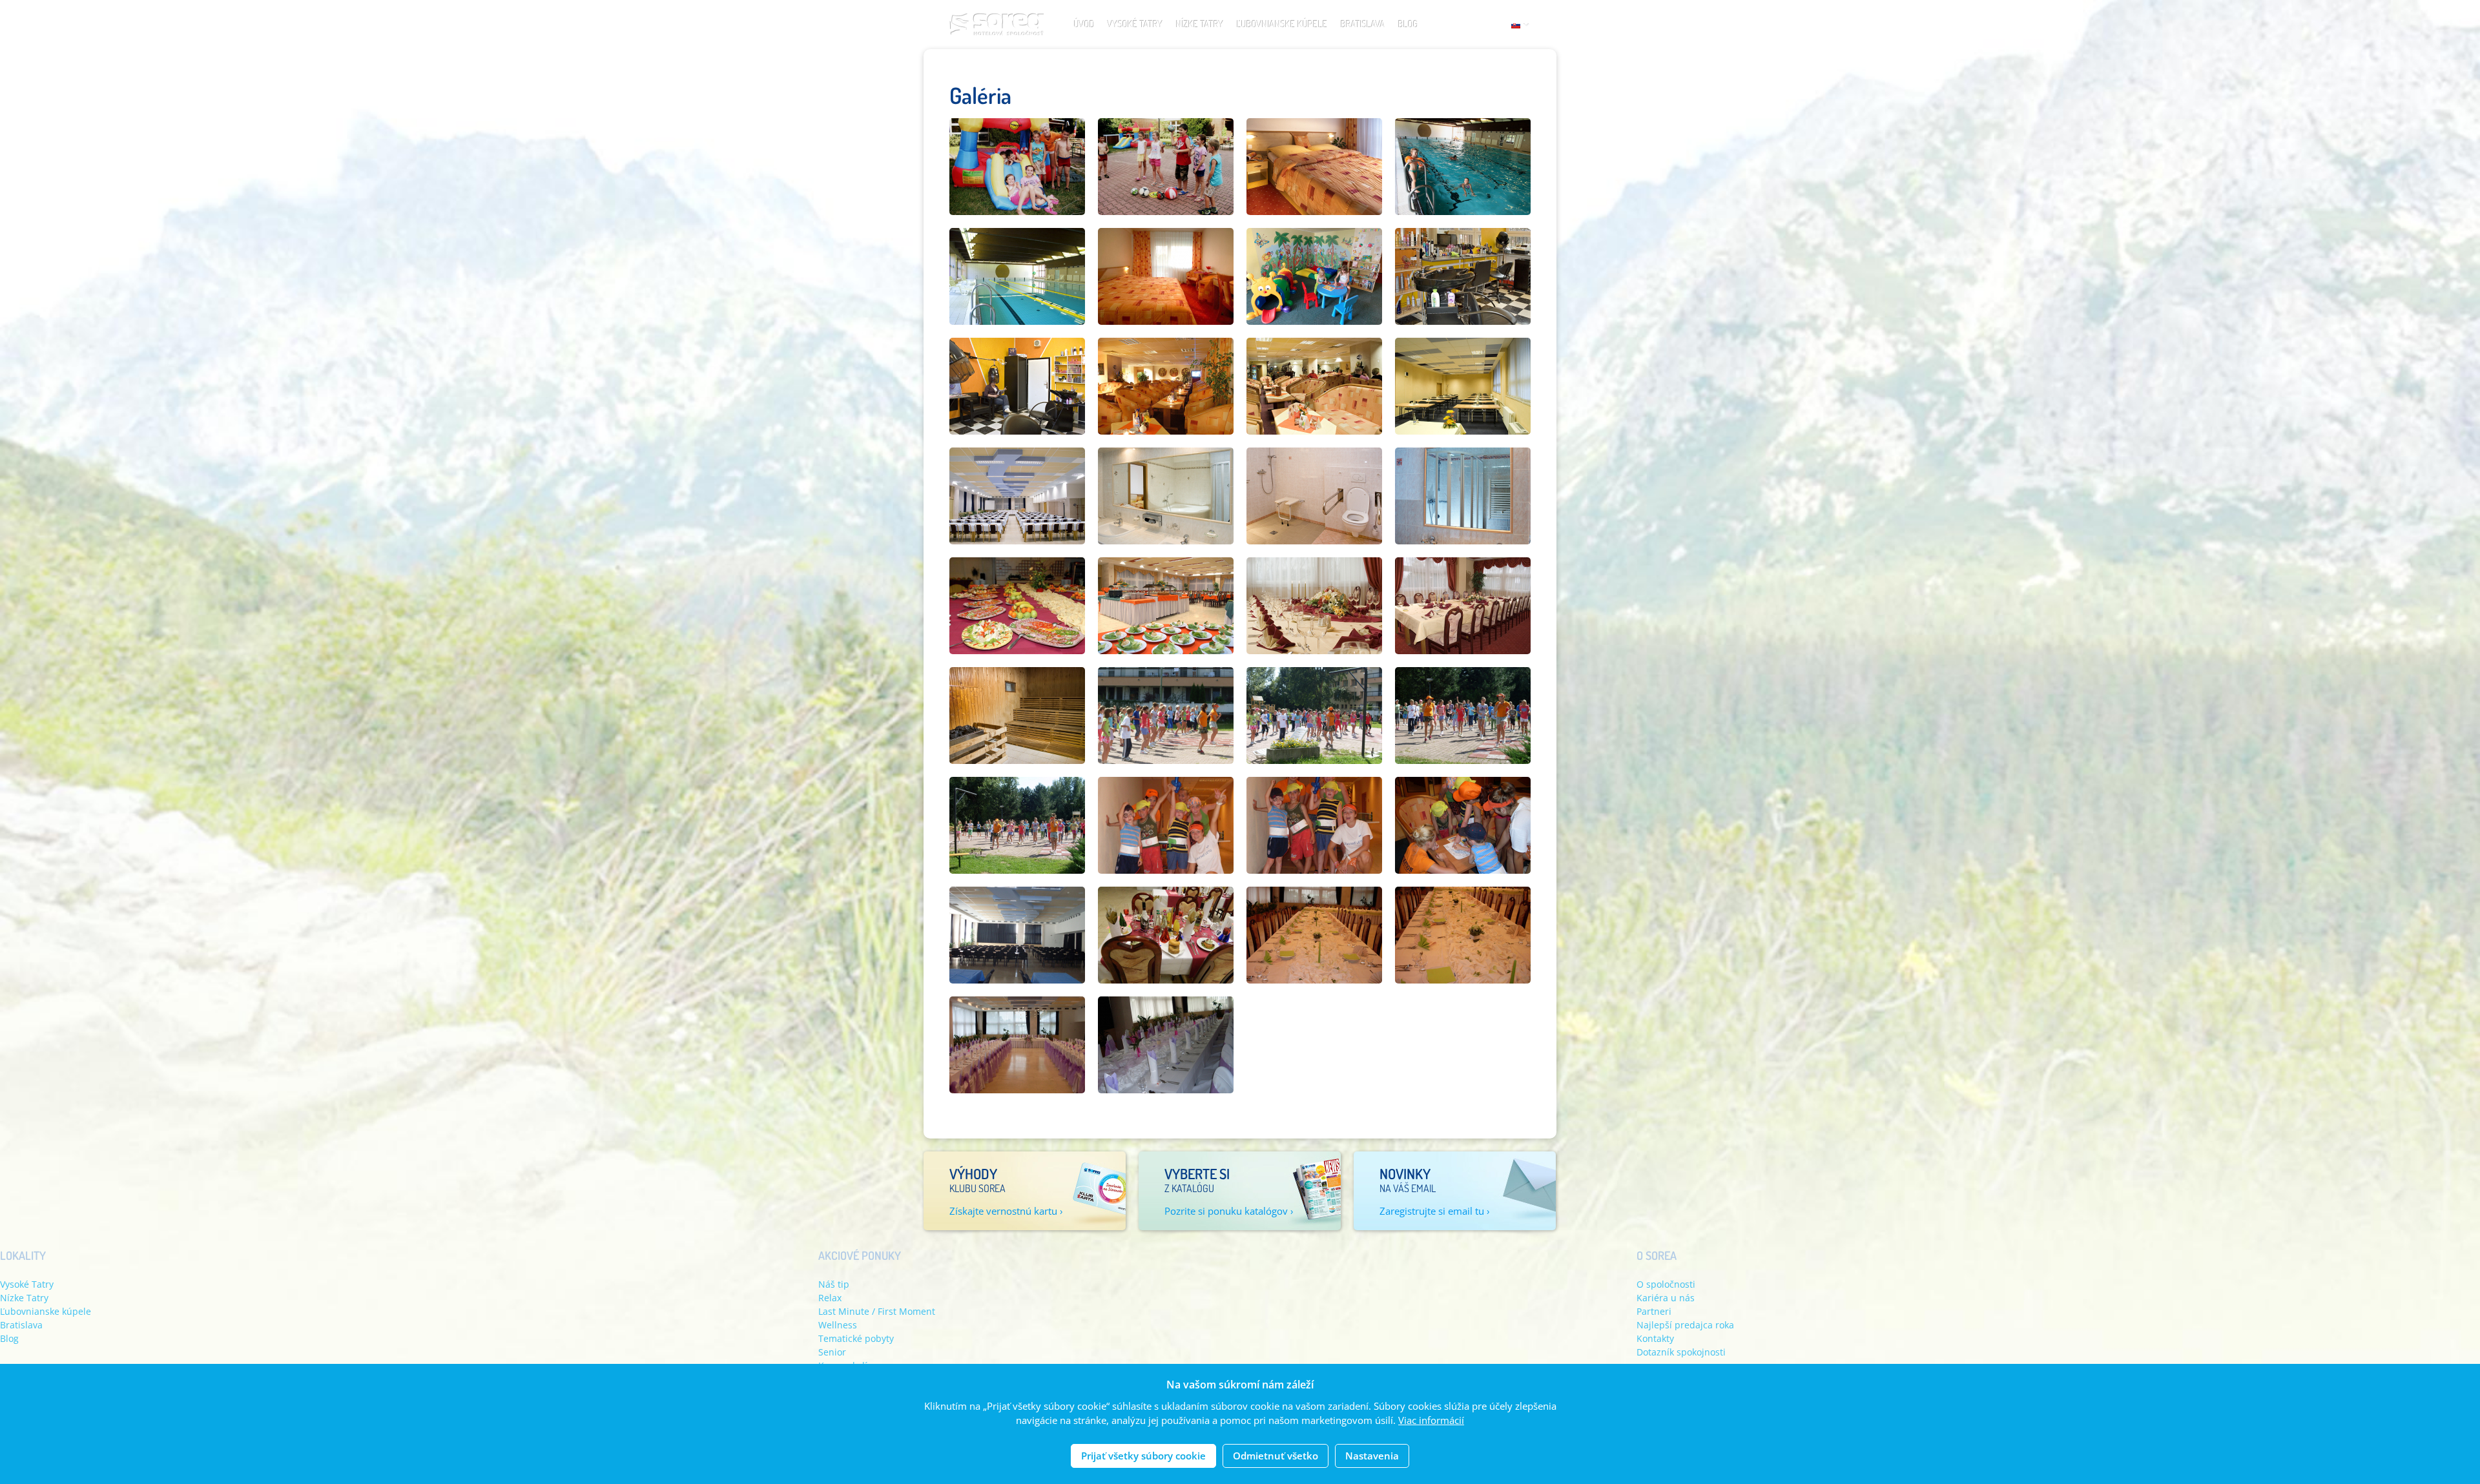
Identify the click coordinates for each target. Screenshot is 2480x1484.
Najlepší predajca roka (1685, 1325)
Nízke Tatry (1200, 24)
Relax (830, 1298)
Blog (1408, 24)
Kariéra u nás (1666, 1298)
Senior (832, 1352)
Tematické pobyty (856, 1338)
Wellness (838, 1325)
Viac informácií (1431, 1421)
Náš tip (834, 1284)
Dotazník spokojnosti (1681, 1352)
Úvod (1084, 24)
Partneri (1654, 1311)
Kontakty (1655, 1338)
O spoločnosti (1666, 1284)
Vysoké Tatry (1135, 24)
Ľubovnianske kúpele (1282, 24)
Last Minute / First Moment (877, 1311)
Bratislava (1363, 24)
